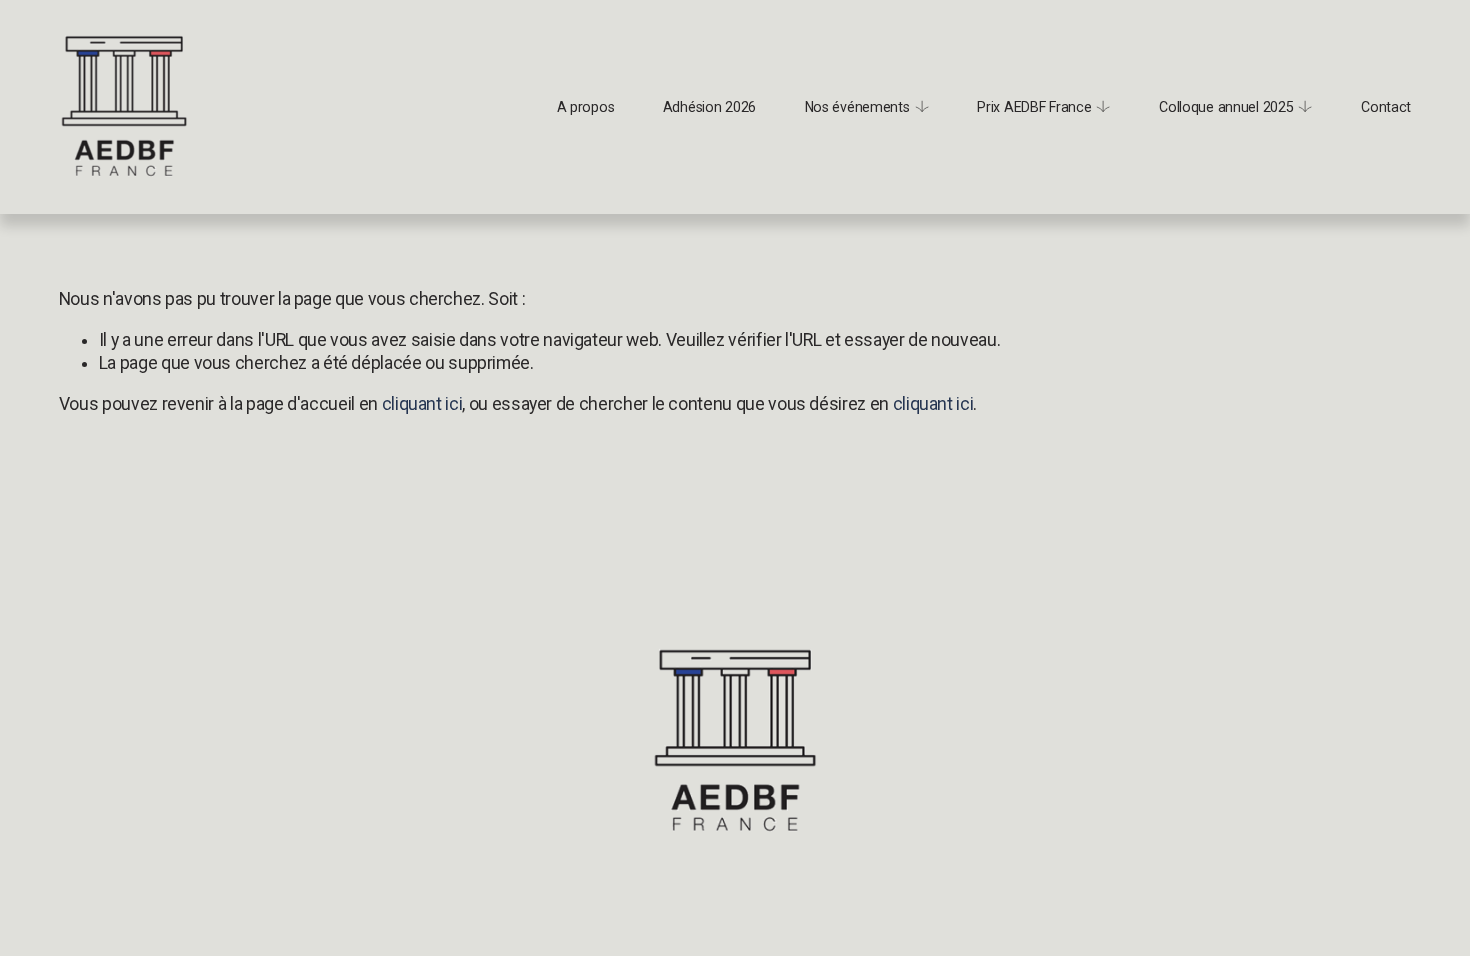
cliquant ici (422, 404)
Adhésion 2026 (709, 107)
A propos (586, 107)
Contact (1386, 107)
